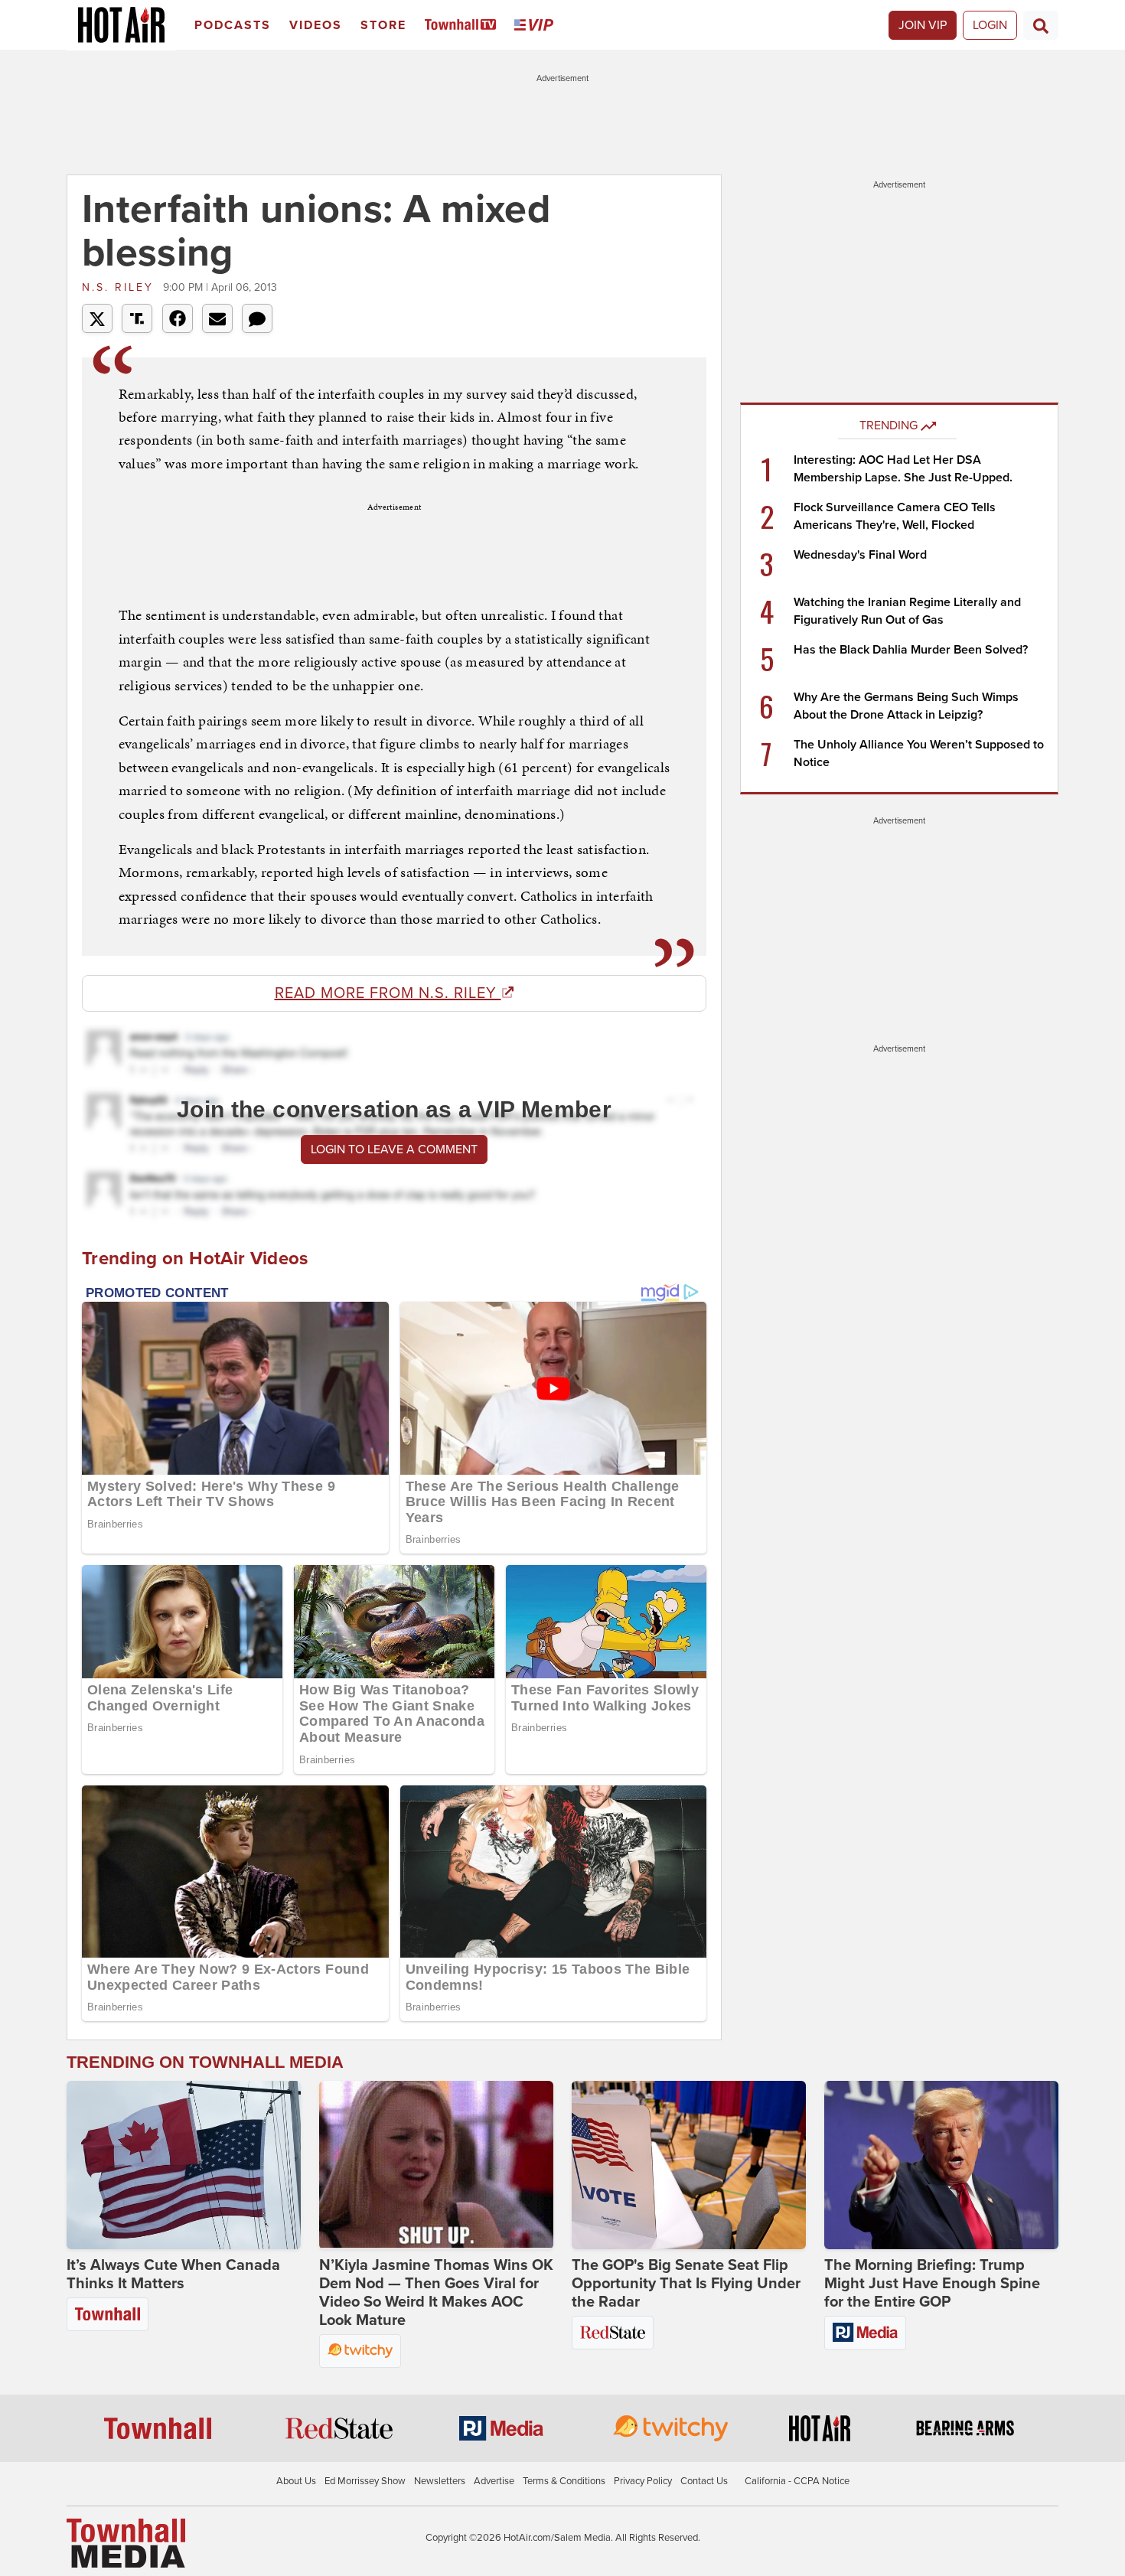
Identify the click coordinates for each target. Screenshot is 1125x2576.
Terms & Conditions (564, 2481)
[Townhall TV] (463, 26)
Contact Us (704, 2481)
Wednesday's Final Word (860, 555)
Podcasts (233, 25)
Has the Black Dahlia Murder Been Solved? (911, 650)
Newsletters (440, 2481)
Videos (316, 25)
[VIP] (536, 26)
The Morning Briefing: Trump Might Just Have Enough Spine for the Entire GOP (932, 2284)
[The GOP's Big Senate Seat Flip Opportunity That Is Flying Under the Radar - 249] (689, 2165)
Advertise (494, 2481)
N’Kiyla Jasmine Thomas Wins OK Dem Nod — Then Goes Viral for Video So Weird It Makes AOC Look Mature (436, 2293)
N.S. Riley (121, 287)
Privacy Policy (643, 2481)
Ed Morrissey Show (365, 2481)
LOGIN (990, 25)
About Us (296, 2481)
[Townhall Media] (126, 2542)
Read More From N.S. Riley (388, 993)
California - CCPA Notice (797, 2481)
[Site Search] (1041, 25)
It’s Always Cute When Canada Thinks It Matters (173, 2274)
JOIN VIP (923, 25)
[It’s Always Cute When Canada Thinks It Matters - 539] (184, 2165)
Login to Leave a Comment (394, 1149)
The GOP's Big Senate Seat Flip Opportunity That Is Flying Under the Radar (686, 2284)
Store (383, 25)
